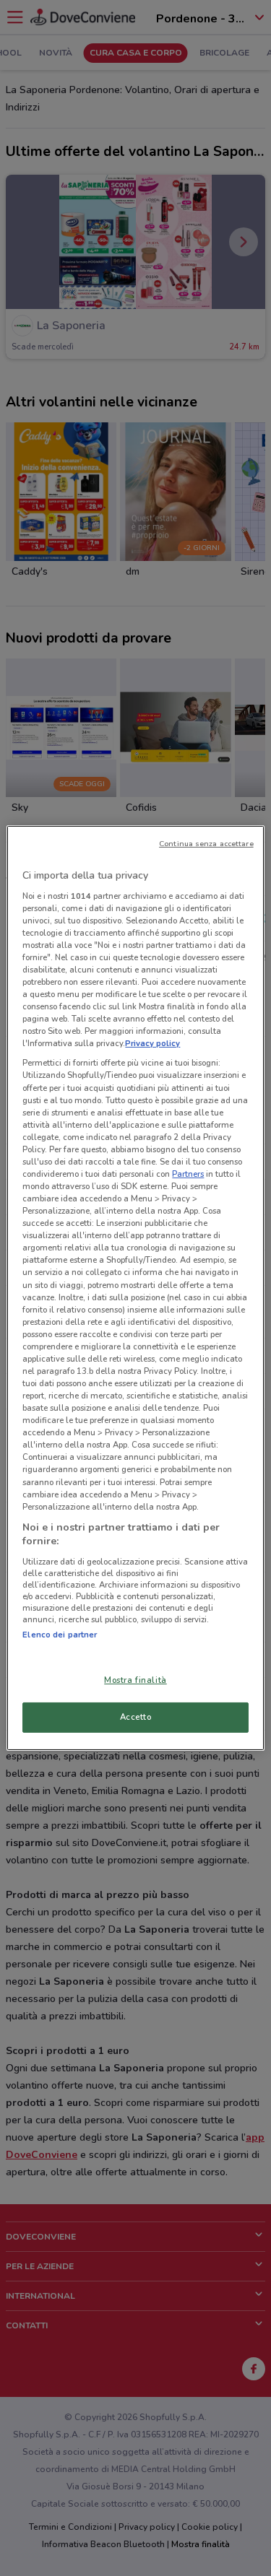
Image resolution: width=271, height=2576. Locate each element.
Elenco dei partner (60, 1635)
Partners (188, 1174)
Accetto (136, 1717)
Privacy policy (152, 1043)
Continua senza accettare (206, 844)
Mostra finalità (135, 1680)
